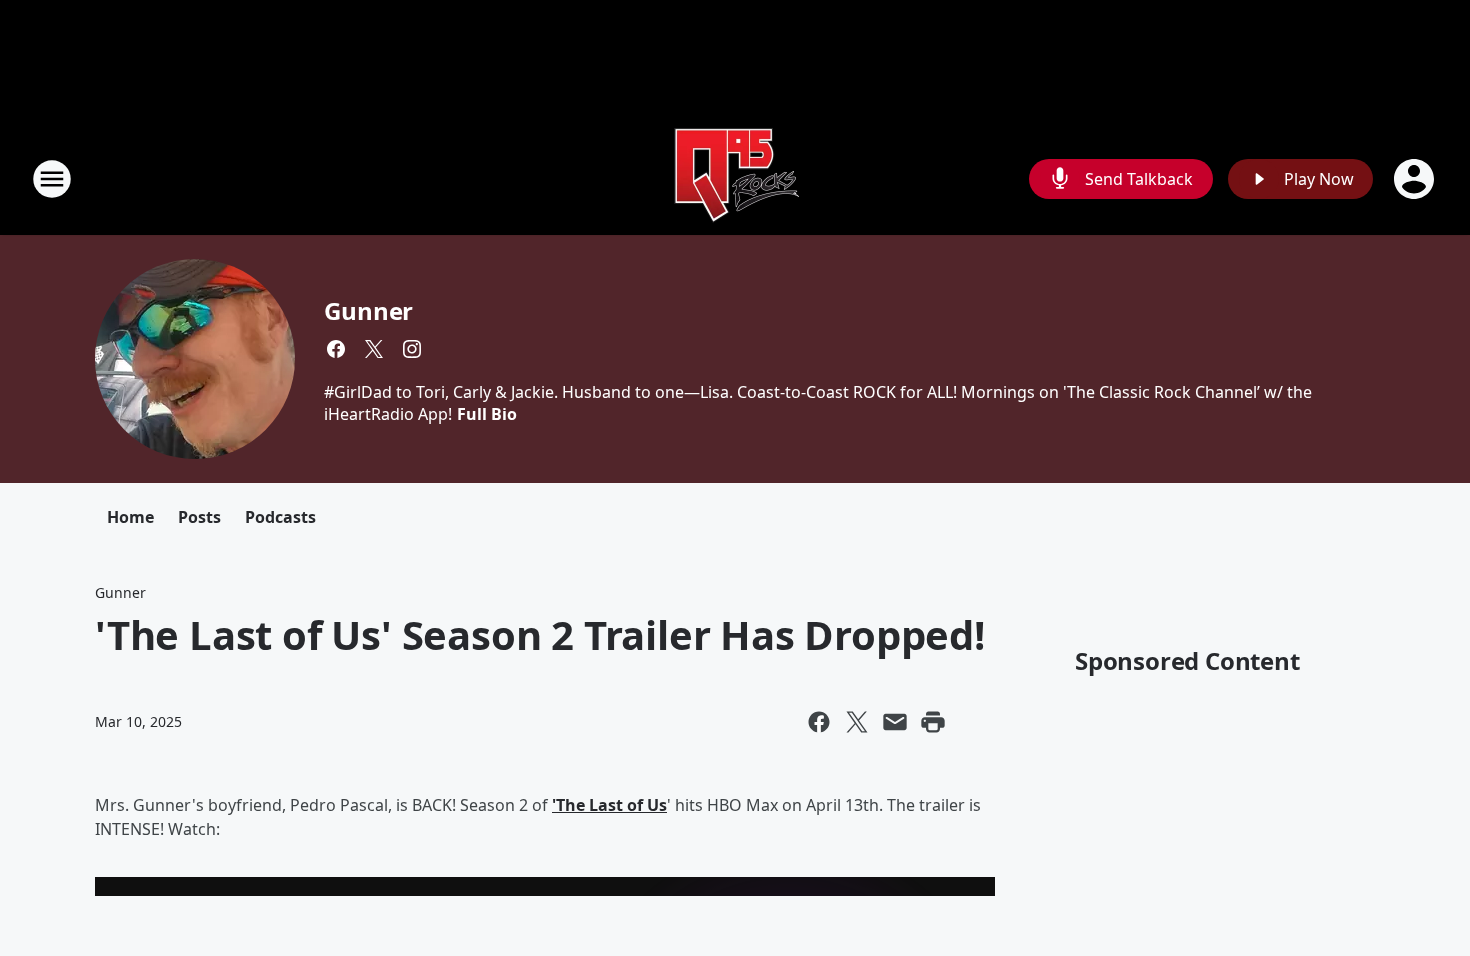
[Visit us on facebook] (336, 349)
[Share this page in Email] (895, 722)
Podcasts (280, 517)
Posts (199, 517)
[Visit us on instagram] (412, 349)
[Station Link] (735, 178)
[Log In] (1416, 179)
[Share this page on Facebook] (819, 722)
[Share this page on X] (857, 722)
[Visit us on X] (374, 349)
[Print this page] (933, 722)
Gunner (368, 310)
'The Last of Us (609, 805)
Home (130, 517)
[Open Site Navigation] (52, 179)
